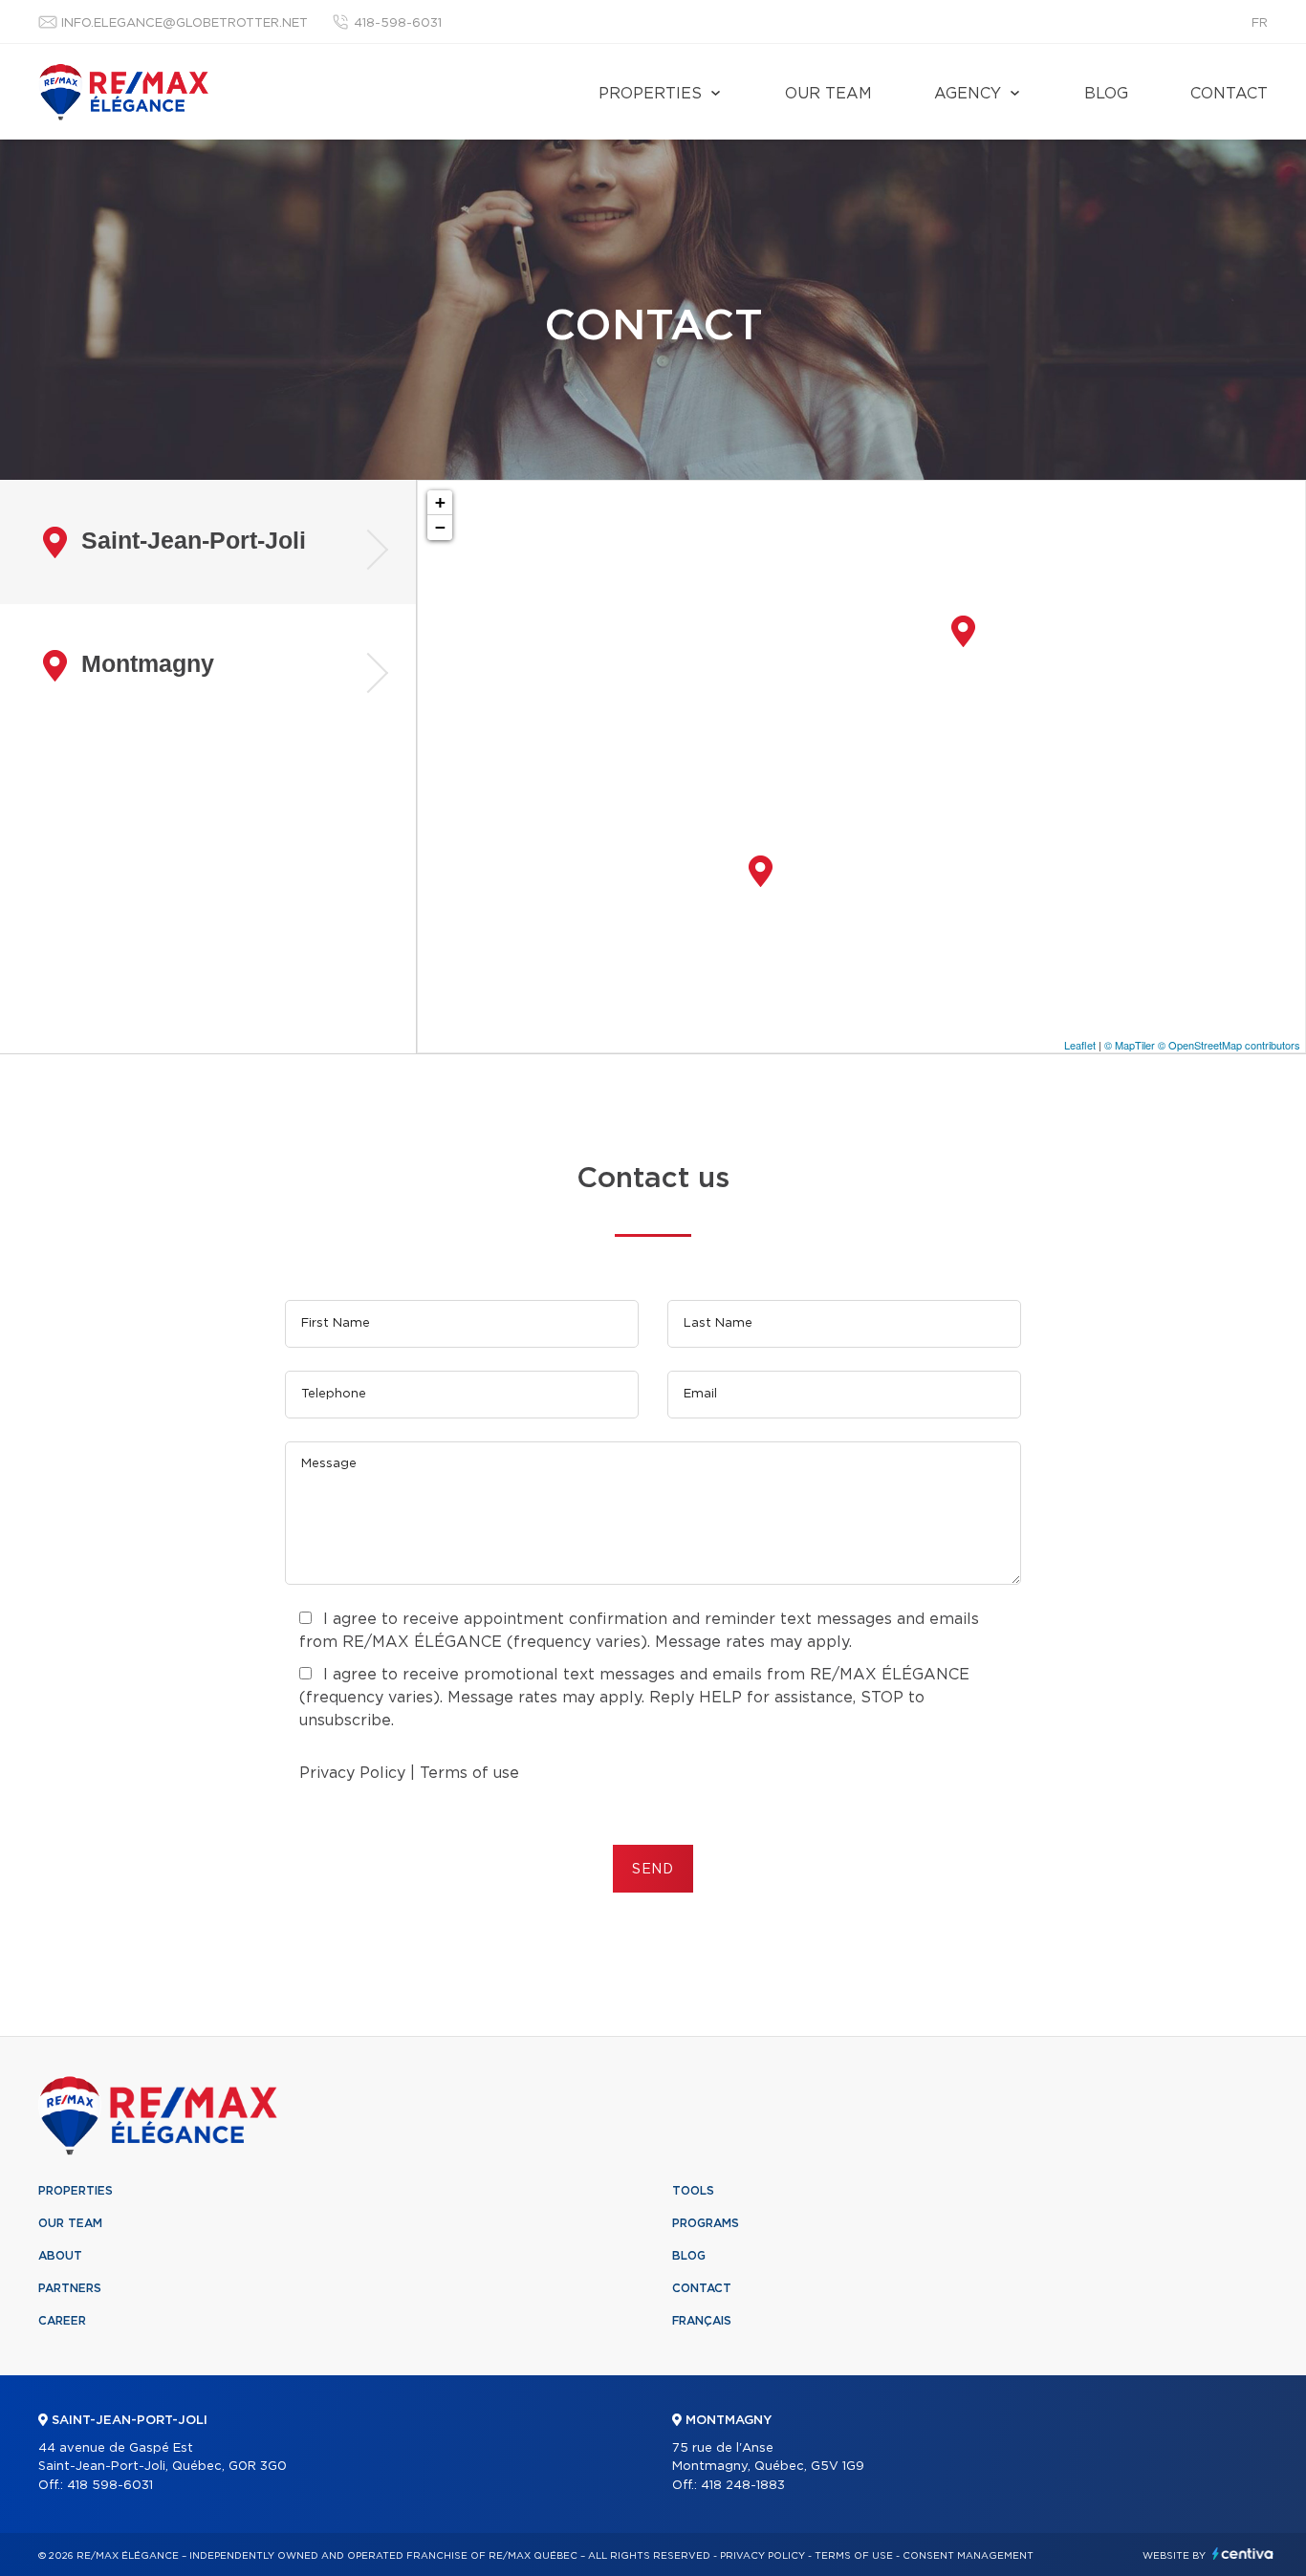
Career (62, 2321)
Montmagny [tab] (148, 663)
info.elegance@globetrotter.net (185, 23)
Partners (70, 2288)
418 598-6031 (110, 2486)
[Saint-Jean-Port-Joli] (963, 631)
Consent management (968, 2556)
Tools (693, 2191)
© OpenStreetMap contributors (1229, 1045)
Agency (968, 94)
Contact (1229, 94)
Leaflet (1080, 1045)
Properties (650, 94)
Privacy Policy (352, 1773)
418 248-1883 (743, 2486)
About (60, 2256)
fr (1260, 23)
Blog (1106, 94)
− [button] (440, 527)
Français (702, 2321)
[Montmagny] (761, 871)
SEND (653, 1870)
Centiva (1243, 2554)
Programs (706, 2223)
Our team (828, 94)
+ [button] (440, 502)
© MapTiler (1130, 1045)
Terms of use (469, 1773)
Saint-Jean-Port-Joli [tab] (194, 540)
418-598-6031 (398, 23)
